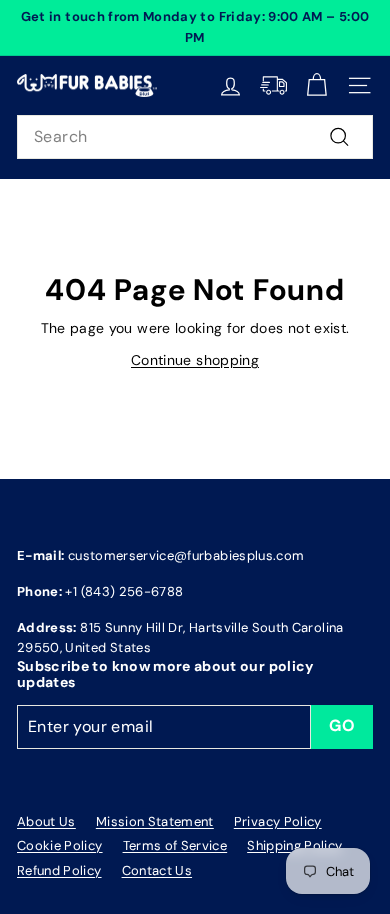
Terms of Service (175, 845)
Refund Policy (59, 870)
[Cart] (316, 85)
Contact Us (157, 870)
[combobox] (195, 137)
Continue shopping (195, 360)
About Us (46, 821)
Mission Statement (155, 821)
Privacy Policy (278, 821)
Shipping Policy (294, 845)
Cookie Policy (60, 845)
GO (342, 725)
